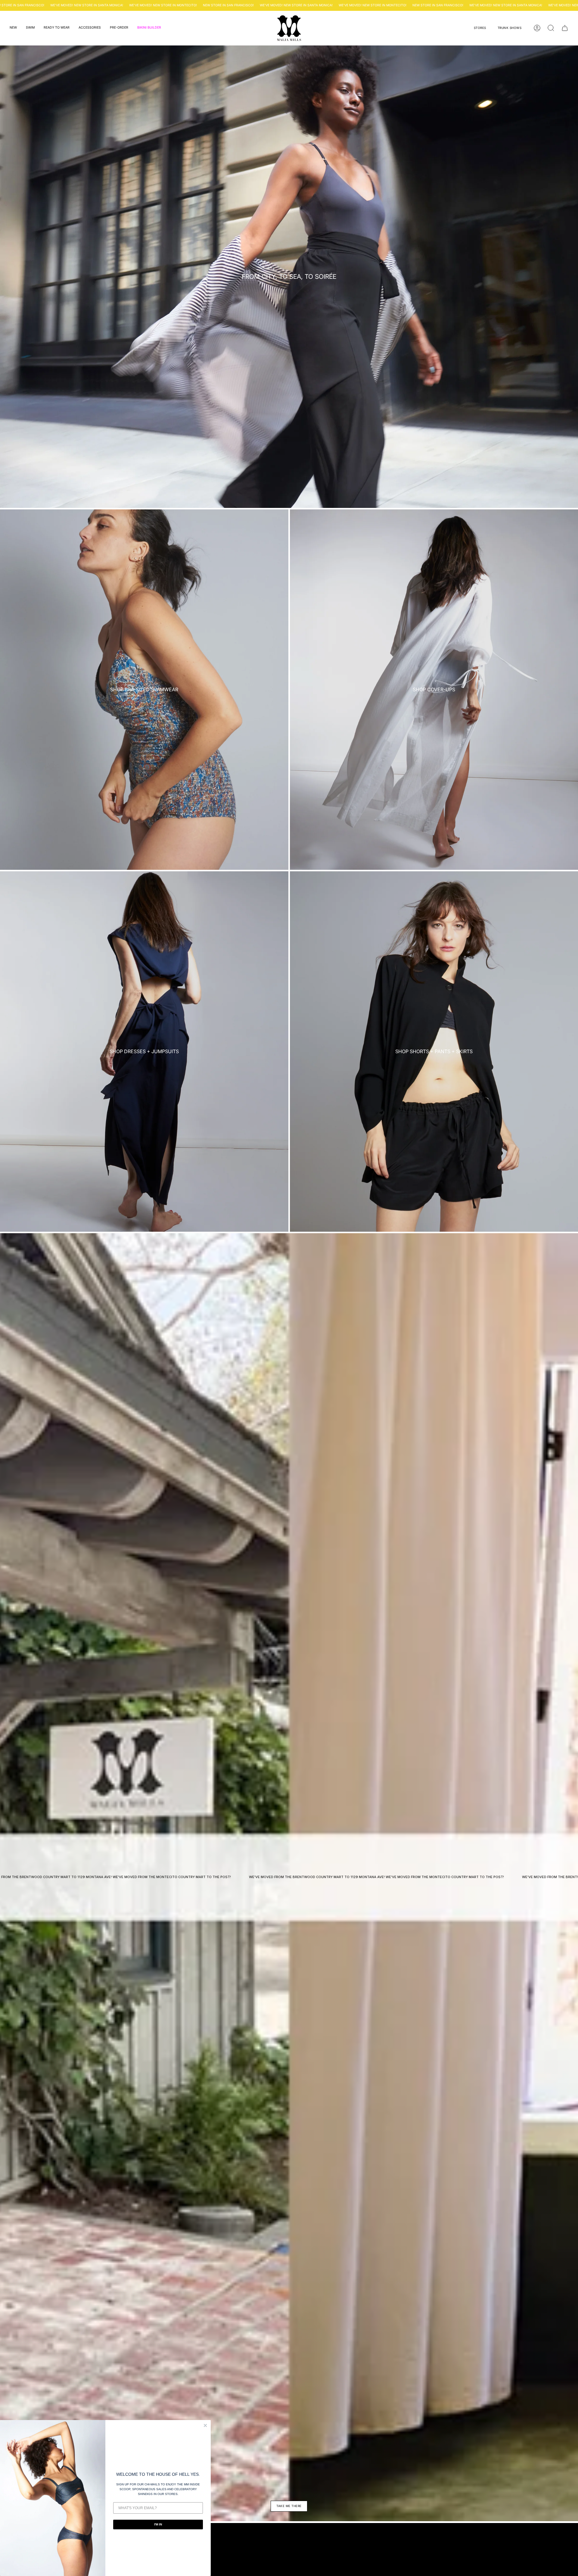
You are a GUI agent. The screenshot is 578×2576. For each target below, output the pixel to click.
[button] (13, 28)
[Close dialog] (205, 2425)
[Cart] (565, 28)
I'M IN (158, 2524)
